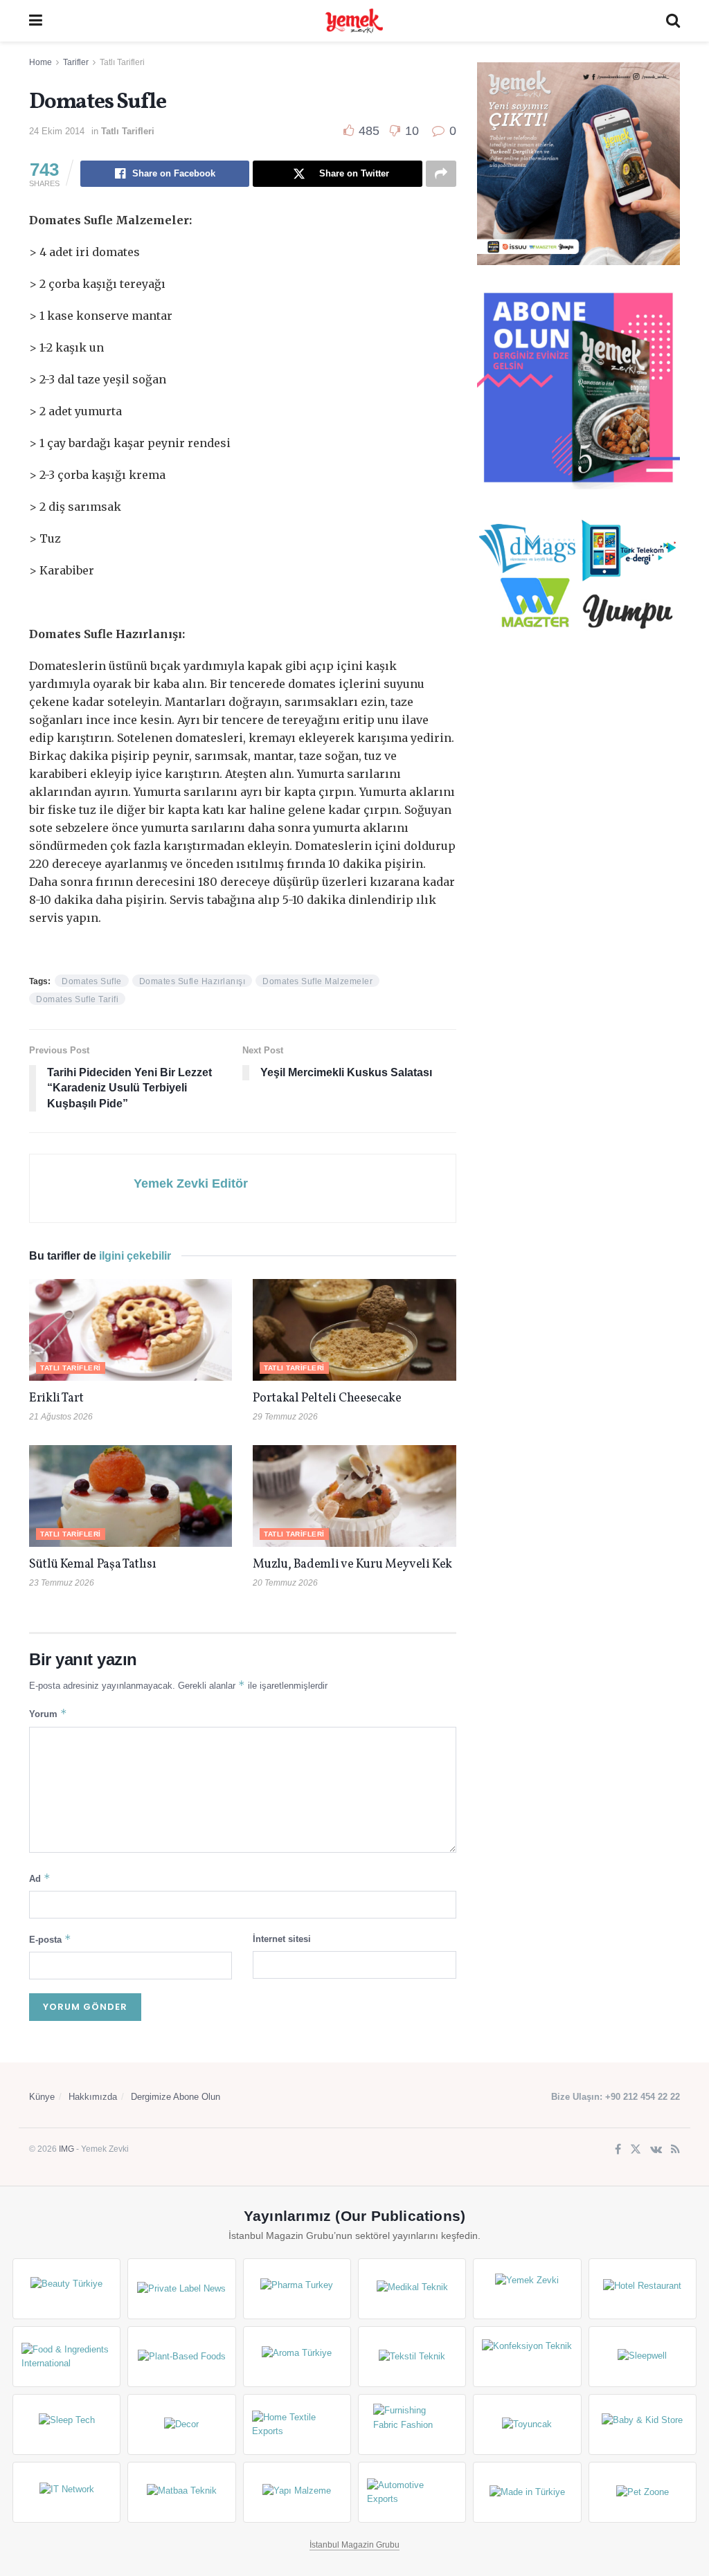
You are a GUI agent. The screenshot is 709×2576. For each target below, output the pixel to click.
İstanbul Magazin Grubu (354, 2545)
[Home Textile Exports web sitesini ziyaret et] (297, 2424)
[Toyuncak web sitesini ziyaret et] (527, 2424)
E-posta (50, 1939)
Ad (40, 1878)
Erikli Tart (59, 1398)
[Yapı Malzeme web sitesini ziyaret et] (297, 2492)
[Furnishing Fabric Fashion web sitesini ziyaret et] (412, 2424)
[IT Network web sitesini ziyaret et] (66, 2492)
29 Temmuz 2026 (285, 1417)
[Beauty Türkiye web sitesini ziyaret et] (66, 2289)
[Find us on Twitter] (636, 2150)
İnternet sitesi (282, 1939)
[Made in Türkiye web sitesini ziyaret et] (527, 2492)
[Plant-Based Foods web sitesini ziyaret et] (181, 2357)
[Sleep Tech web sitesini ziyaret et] (66, 2424)
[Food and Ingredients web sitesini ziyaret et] (66, 2357)
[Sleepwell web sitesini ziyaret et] (643, 2357)
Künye (42, 2097)
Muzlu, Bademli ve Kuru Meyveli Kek (352, 1564)
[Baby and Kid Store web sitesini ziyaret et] (643, 2424)
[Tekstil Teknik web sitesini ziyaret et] (412, 2357)
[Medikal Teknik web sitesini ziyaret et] (412, 2289)
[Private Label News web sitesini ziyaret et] (181, 2289)
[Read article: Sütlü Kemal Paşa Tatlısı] (131, 1496)
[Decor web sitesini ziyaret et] (181, 2424)
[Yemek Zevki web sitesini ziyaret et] (527, 2289)
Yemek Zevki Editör (191, 1183)
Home (41, 62)
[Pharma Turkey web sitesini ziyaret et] (297, 2289)
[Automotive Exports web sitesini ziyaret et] (412, 2492)
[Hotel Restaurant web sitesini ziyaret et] (643, 2289)
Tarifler (76, 62)
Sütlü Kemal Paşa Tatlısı (92, 1564)
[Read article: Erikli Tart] (131, 1330)
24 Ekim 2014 (57, 131)
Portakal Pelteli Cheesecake (327, 1398)
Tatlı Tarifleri (122, 62)
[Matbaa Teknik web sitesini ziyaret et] (181, 2492)
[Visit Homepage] (354, 21)
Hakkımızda (93, 2097)
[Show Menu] (36, 21)
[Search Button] (673, 21)
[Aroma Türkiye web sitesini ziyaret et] (297, 2357)
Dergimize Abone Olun (176, 2097)
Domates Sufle (92, 981)
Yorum (48, 1713)
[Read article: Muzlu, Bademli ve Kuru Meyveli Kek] (354, 1496)
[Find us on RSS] (675, 2150)
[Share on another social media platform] (441, 174)
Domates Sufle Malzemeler (317, 981)
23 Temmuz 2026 (62, 1583)
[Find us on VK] (656, 2150)
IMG (66, 2149)
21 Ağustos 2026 (61, 1417)
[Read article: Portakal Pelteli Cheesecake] (354, 1330)
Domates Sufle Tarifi (77, 999)
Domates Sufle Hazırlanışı (192, 981)
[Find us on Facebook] (618, 2150)
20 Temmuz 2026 (285, 1583)
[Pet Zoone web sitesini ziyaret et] (643, 2492)
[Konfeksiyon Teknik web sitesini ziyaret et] (527, 2357)
